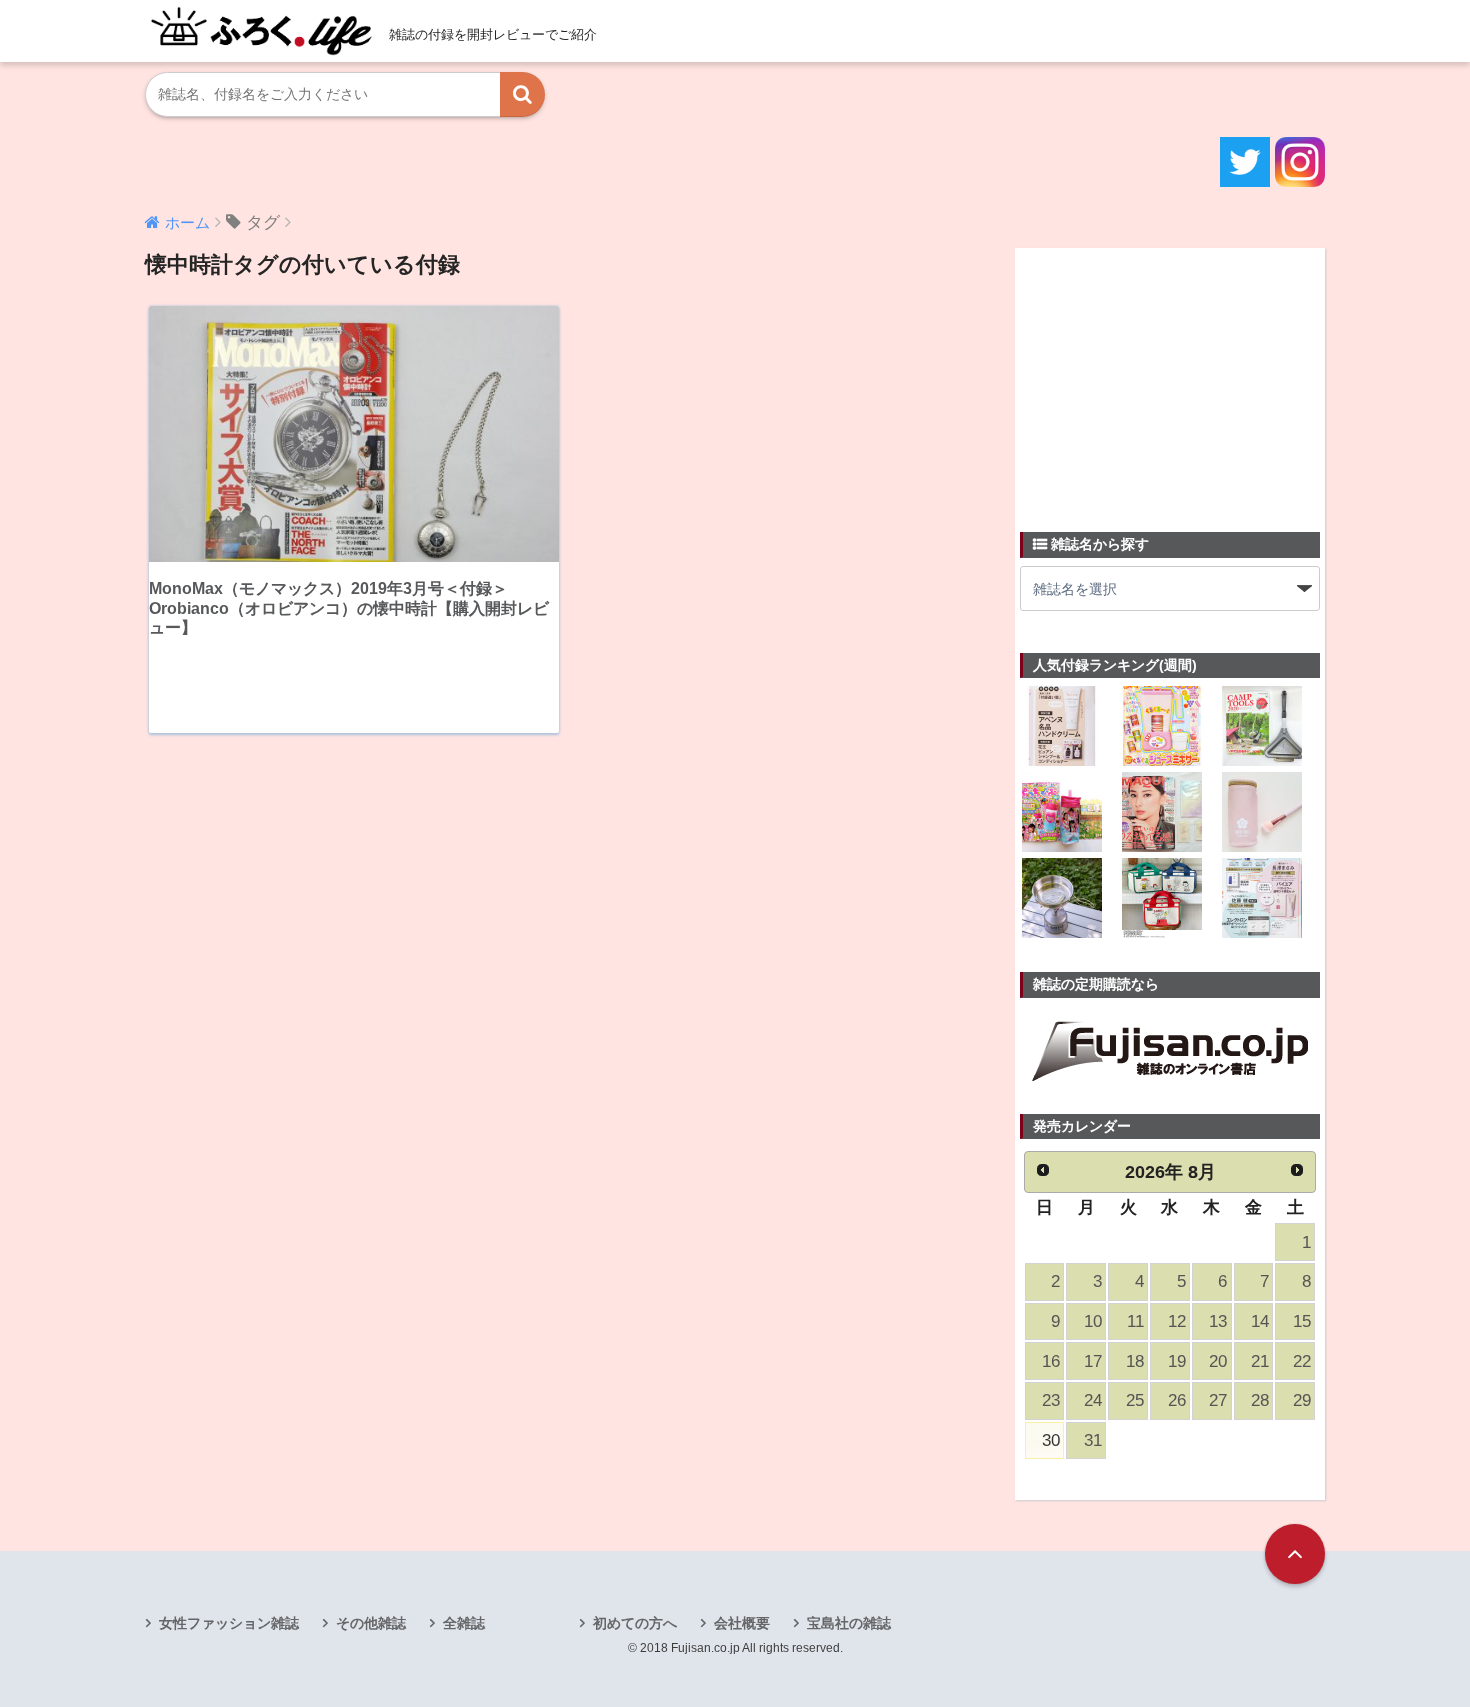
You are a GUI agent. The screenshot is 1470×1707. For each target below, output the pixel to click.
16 (1051, 1361)
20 (1218, 1361)
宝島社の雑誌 (849, 1623)
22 (1302, 1361)
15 (1302, 1321)
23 (1051, 1400)
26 (1177, 1400)
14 (1260, 1321)
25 (1135, 1400)
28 (1260, 1400)
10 (1093, 1321)
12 (1177, 1321)
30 (1051, 1440)
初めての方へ (635, 1623)
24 (1093, 1400)
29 (1302, 1400)
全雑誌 (464, 1623)
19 (1177, 1361)
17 (1093, 1361)
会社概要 (742, 1623)
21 (1260, 1361)
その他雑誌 (371, 1623)
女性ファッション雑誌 (229, 1623)
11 (1135, 1321)
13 (1218, 1321)
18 (1135, 1361)
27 (1218, 1400)
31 (1093, 1440)
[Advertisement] (1170, 378)
